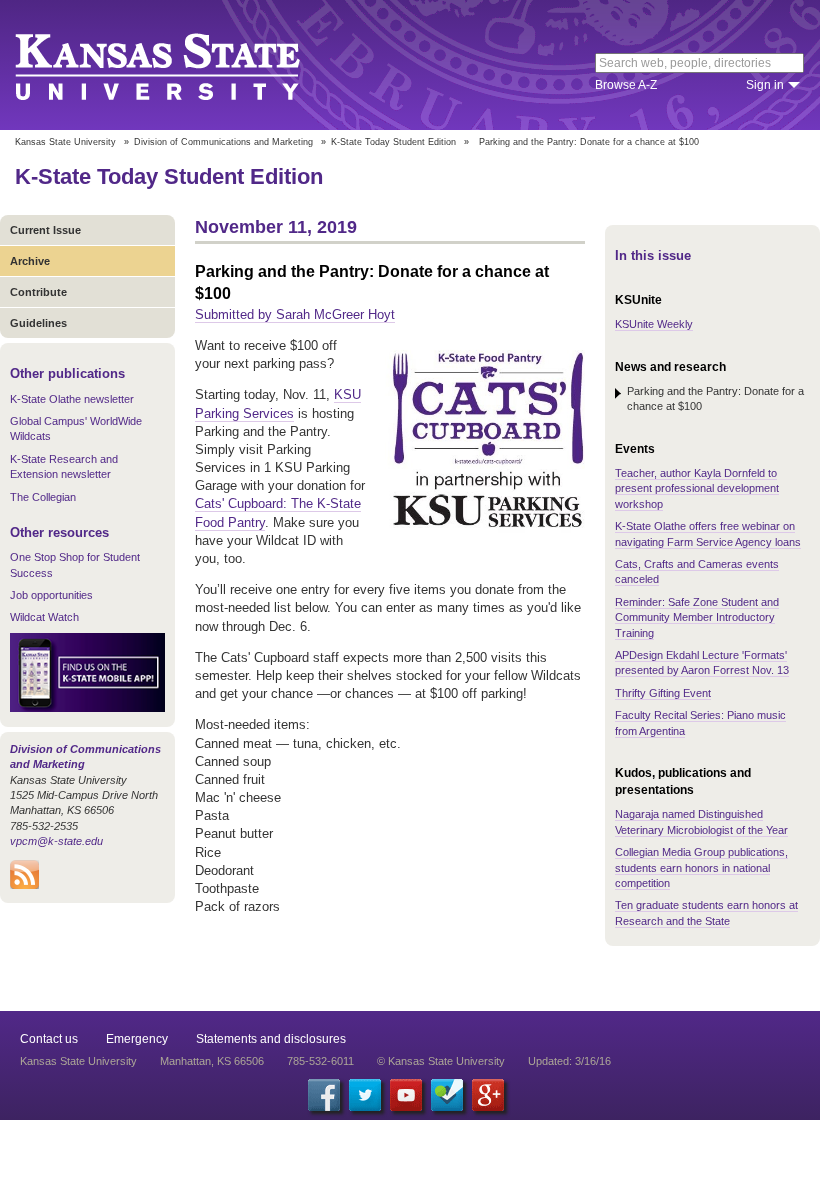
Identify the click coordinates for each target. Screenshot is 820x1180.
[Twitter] (365, 1095)
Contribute (38, 292)
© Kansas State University (441, 1061)
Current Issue (45, 230)
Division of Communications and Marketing (223, 142)
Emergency (137, 1039)
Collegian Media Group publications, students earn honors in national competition (701, 867)
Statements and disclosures (271, 1039)
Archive (30, 261)
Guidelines (38, 323)
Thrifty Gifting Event (663, 693)
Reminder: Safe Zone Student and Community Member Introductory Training (697, 617)
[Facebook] (324, 1095)
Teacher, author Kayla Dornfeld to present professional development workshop (697, 488)
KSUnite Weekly (654, 324)
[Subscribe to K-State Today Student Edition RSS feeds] (24, 885)
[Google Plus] (488, 1095)
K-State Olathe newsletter (72, 399)
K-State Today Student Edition (393, 142)
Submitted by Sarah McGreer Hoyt (295, 314)
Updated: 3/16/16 (569, 1061)
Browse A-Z (626, 85)
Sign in (765, 85)
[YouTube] (406, 1095)
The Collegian (43, 497)
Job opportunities (51, 595)
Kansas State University (182, 65)
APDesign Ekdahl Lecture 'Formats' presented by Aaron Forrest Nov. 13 (702, 662)
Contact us (49, 1039)
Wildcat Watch (44, 617)
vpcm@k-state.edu (56, 841)
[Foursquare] (447, 1095)
